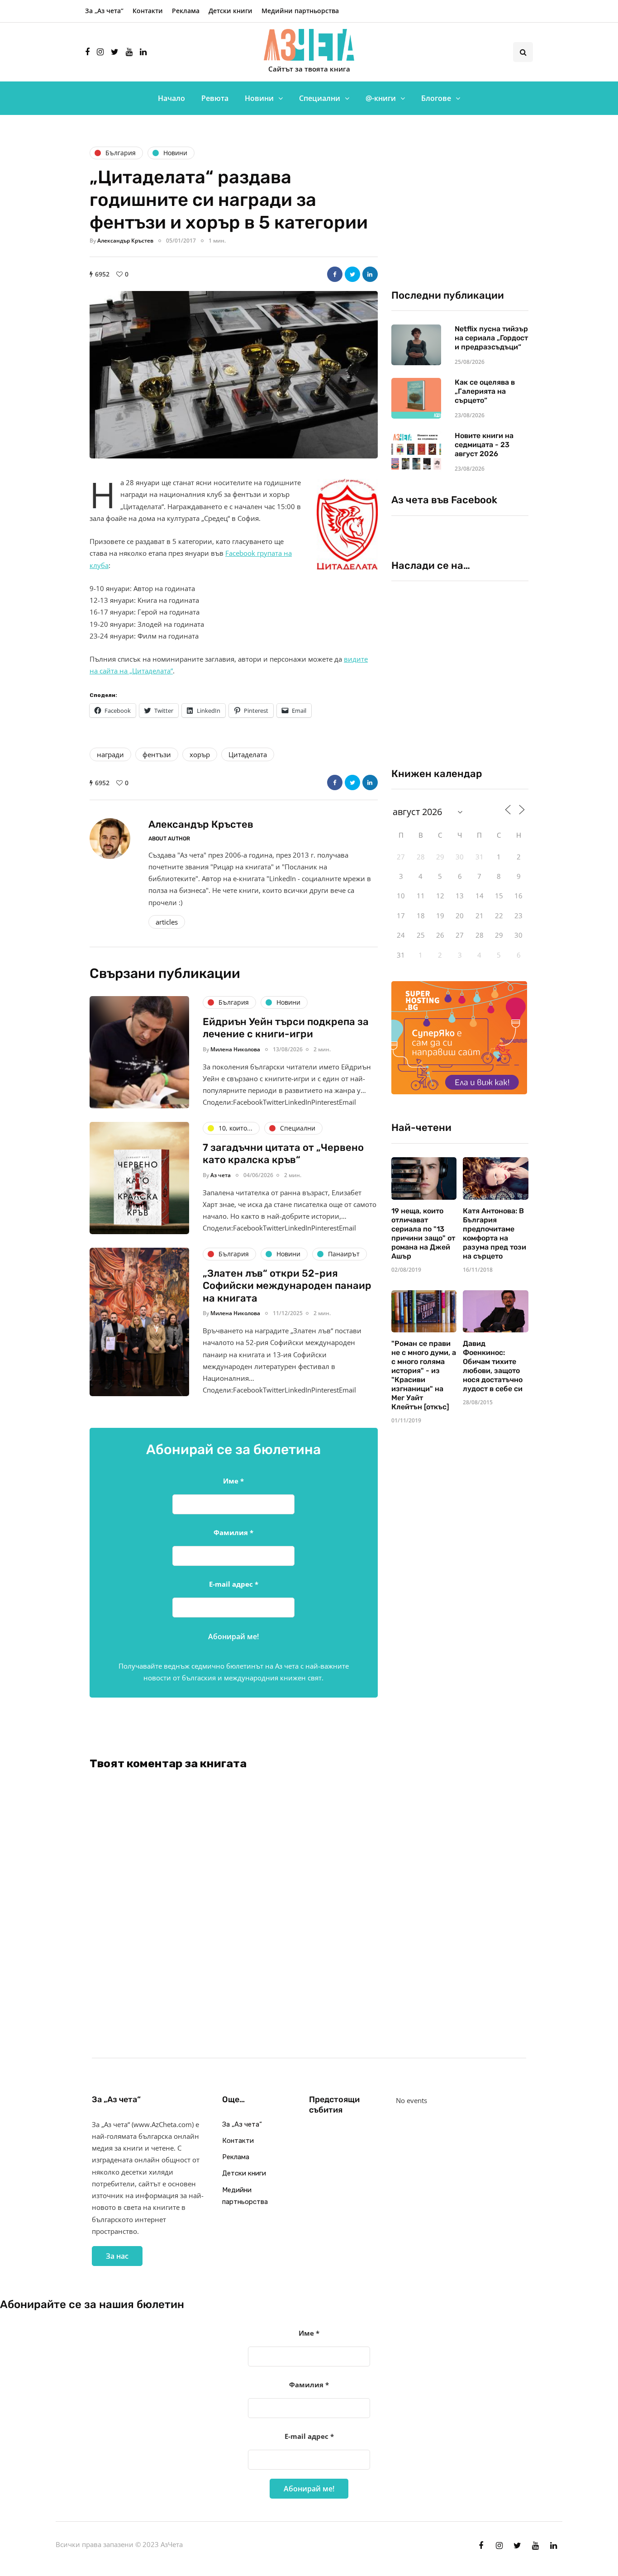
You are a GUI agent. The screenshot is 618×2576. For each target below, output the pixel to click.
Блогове (436, 98)
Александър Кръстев (125, 241)
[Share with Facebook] (335, 274)
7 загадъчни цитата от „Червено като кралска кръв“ (283, 1154)
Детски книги (231, 11)
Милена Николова (235, 1049)
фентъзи (157, 754)
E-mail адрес (234, 1584)
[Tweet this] (352, 274)
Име (233, 1481)
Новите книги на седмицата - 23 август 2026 (484, 445)
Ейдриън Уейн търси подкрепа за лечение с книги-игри (286, 1028)
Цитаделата (248, 754)
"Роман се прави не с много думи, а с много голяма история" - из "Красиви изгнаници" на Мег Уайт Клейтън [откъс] (424, 1375)
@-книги (381, 98)
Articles (167, 922)
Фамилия (233, 1532)
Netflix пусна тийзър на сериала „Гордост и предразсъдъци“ (491, 338)
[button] (234, 375)
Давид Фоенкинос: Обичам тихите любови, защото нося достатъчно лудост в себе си (493, 1366)
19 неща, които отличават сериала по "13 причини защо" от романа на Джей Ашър (423, 1233)
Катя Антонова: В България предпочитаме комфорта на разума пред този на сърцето (494, 1233)
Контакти (148, 11)
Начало (171, 98)
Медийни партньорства (300, 11)
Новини (259, 98)
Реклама (186, 11)
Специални (320, 98)
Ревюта (215, 98)
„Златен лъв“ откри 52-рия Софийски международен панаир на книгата (287, 1286)
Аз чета (221, 1175)
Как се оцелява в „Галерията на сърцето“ (485, 391)
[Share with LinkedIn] (370, 274)
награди (110, 754)
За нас (117, 2256)
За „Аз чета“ (104, 11)
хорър (200, 754)
